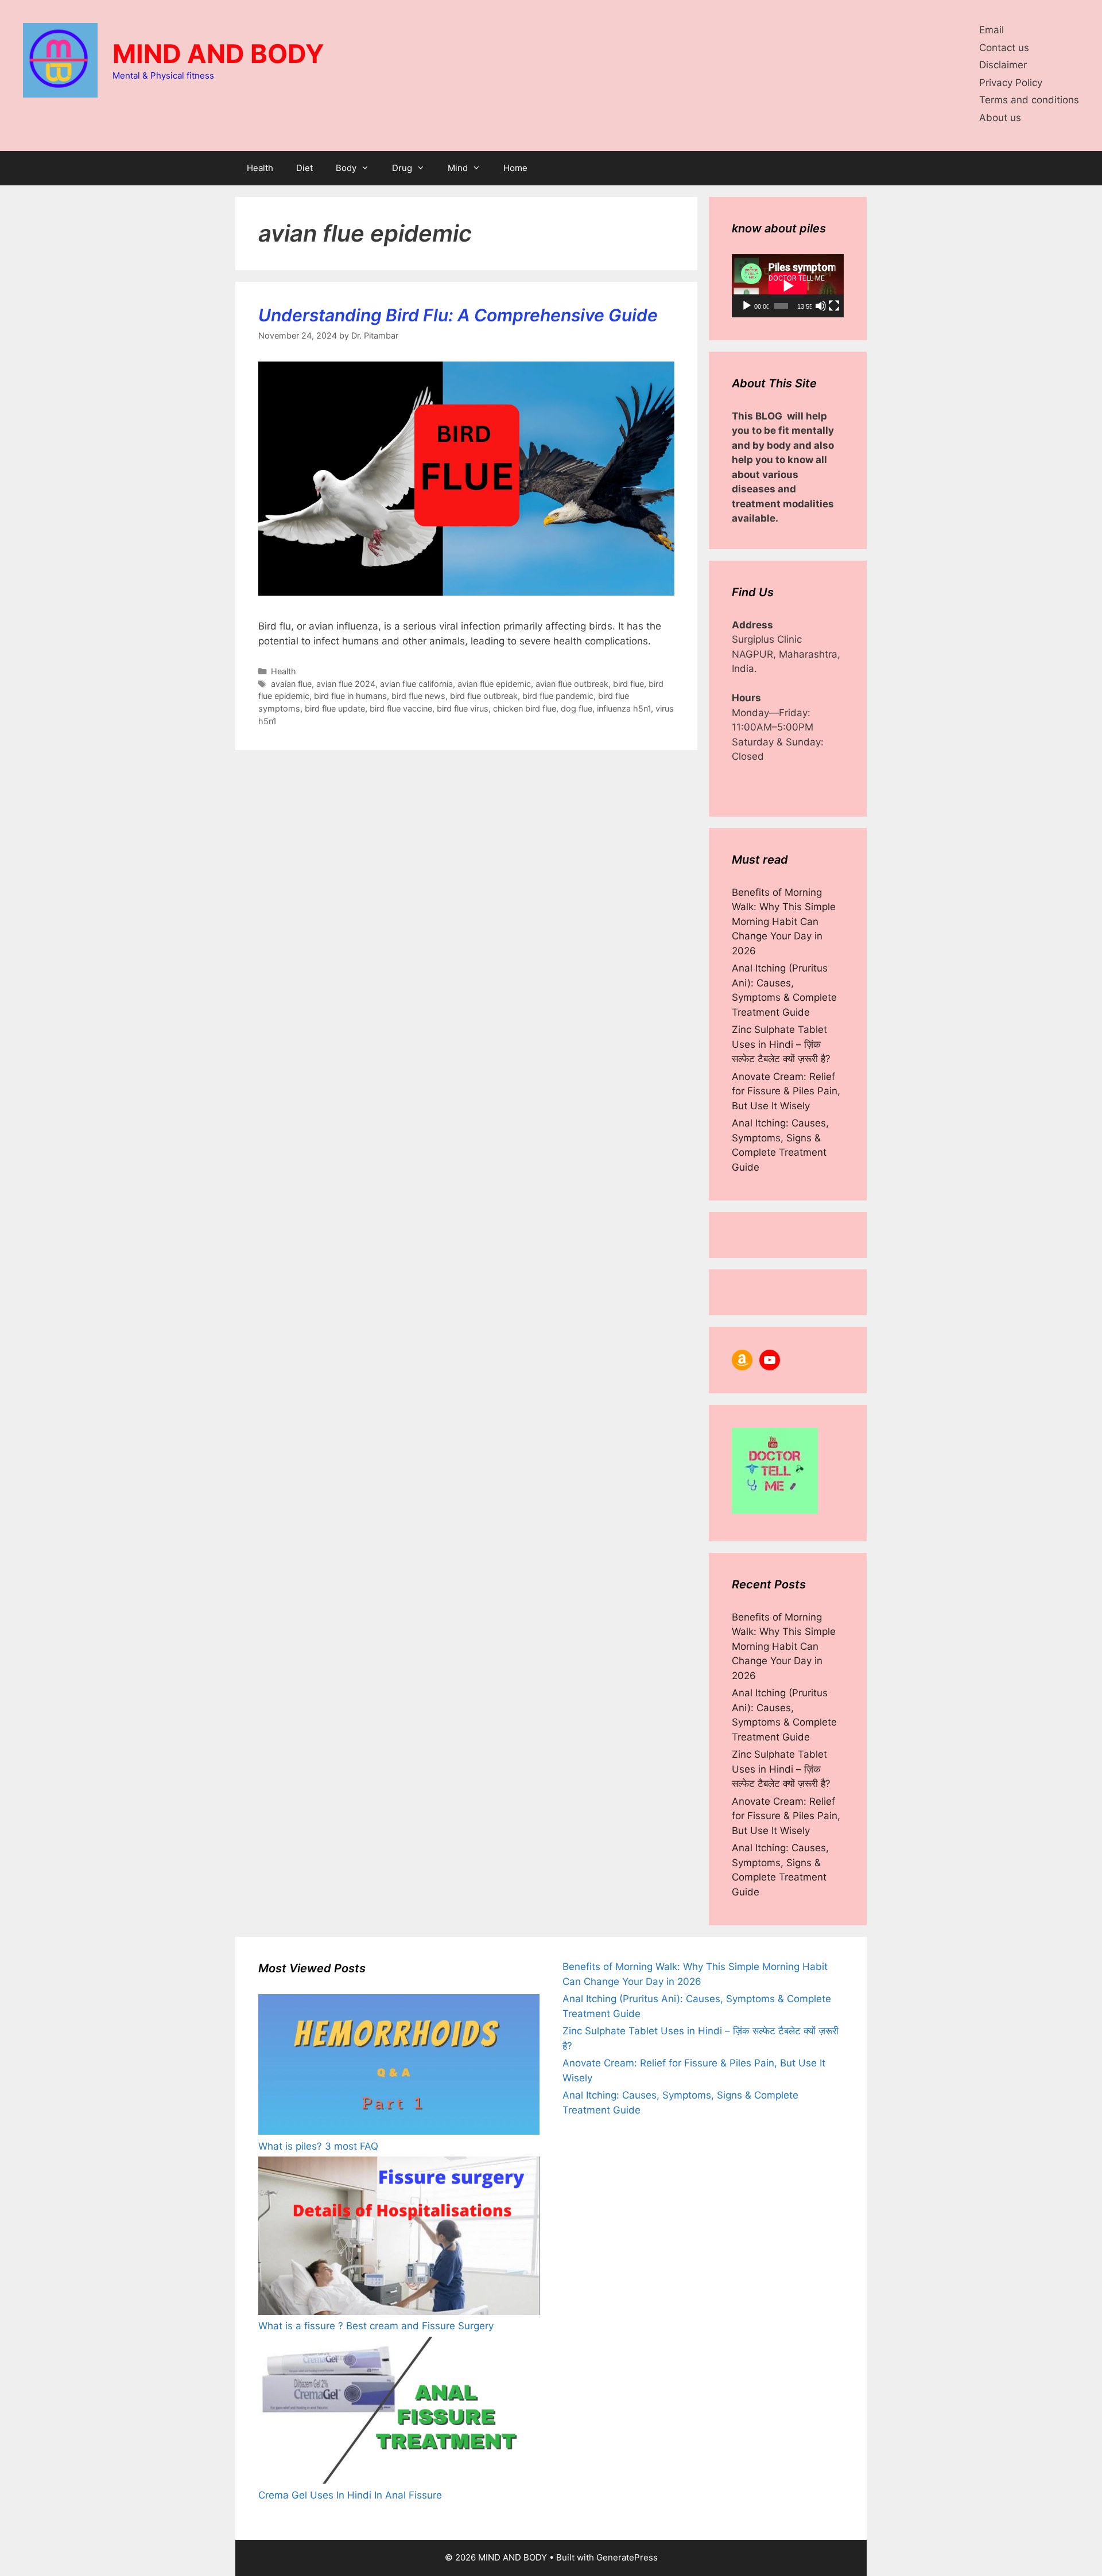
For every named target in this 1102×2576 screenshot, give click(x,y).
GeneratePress (627, 2557)
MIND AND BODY (218, 54)
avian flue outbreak (572, 684)
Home (515, 168)
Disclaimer (1003, 65)
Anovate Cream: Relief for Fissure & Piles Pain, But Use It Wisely (786, 1091)
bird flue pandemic (558, 696)
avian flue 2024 (346, 684)
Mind (458, 168)
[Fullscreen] (834, 306)
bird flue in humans (350, 696)
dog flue (577, 708)
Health (260, 168)
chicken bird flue (525, 708)
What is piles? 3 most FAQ (318, 2146)
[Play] (747, 306)
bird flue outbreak (484, 696)
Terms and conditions (1029, 100)
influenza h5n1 (624, 708)
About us (1000, 118)
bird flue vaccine (401, 708)
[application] (788, 286)
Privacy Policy (1011, 83)
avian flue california (416, 684)
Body (346, 168)
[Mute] (821, 306)
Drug (402, 168)
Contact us (1004, 48)
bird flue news (418, 696)
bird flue (628, 684)
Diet (304, 168)
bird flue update (335, 708)
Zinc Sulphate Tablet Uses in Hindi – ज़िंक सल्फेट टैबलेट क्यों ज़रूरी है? (781, 1044)
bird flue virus (463, 708)
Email (992, 30)
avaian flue (291, 684)
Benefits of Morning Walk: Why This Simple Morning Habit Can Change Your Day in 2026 (784, 922)
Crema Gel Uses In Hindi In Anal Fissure (350, 2495)
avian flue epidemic (494, 684)
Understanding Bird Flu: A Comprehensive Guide (458, 315)
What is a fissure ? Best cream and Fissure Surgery (376, 2326)
